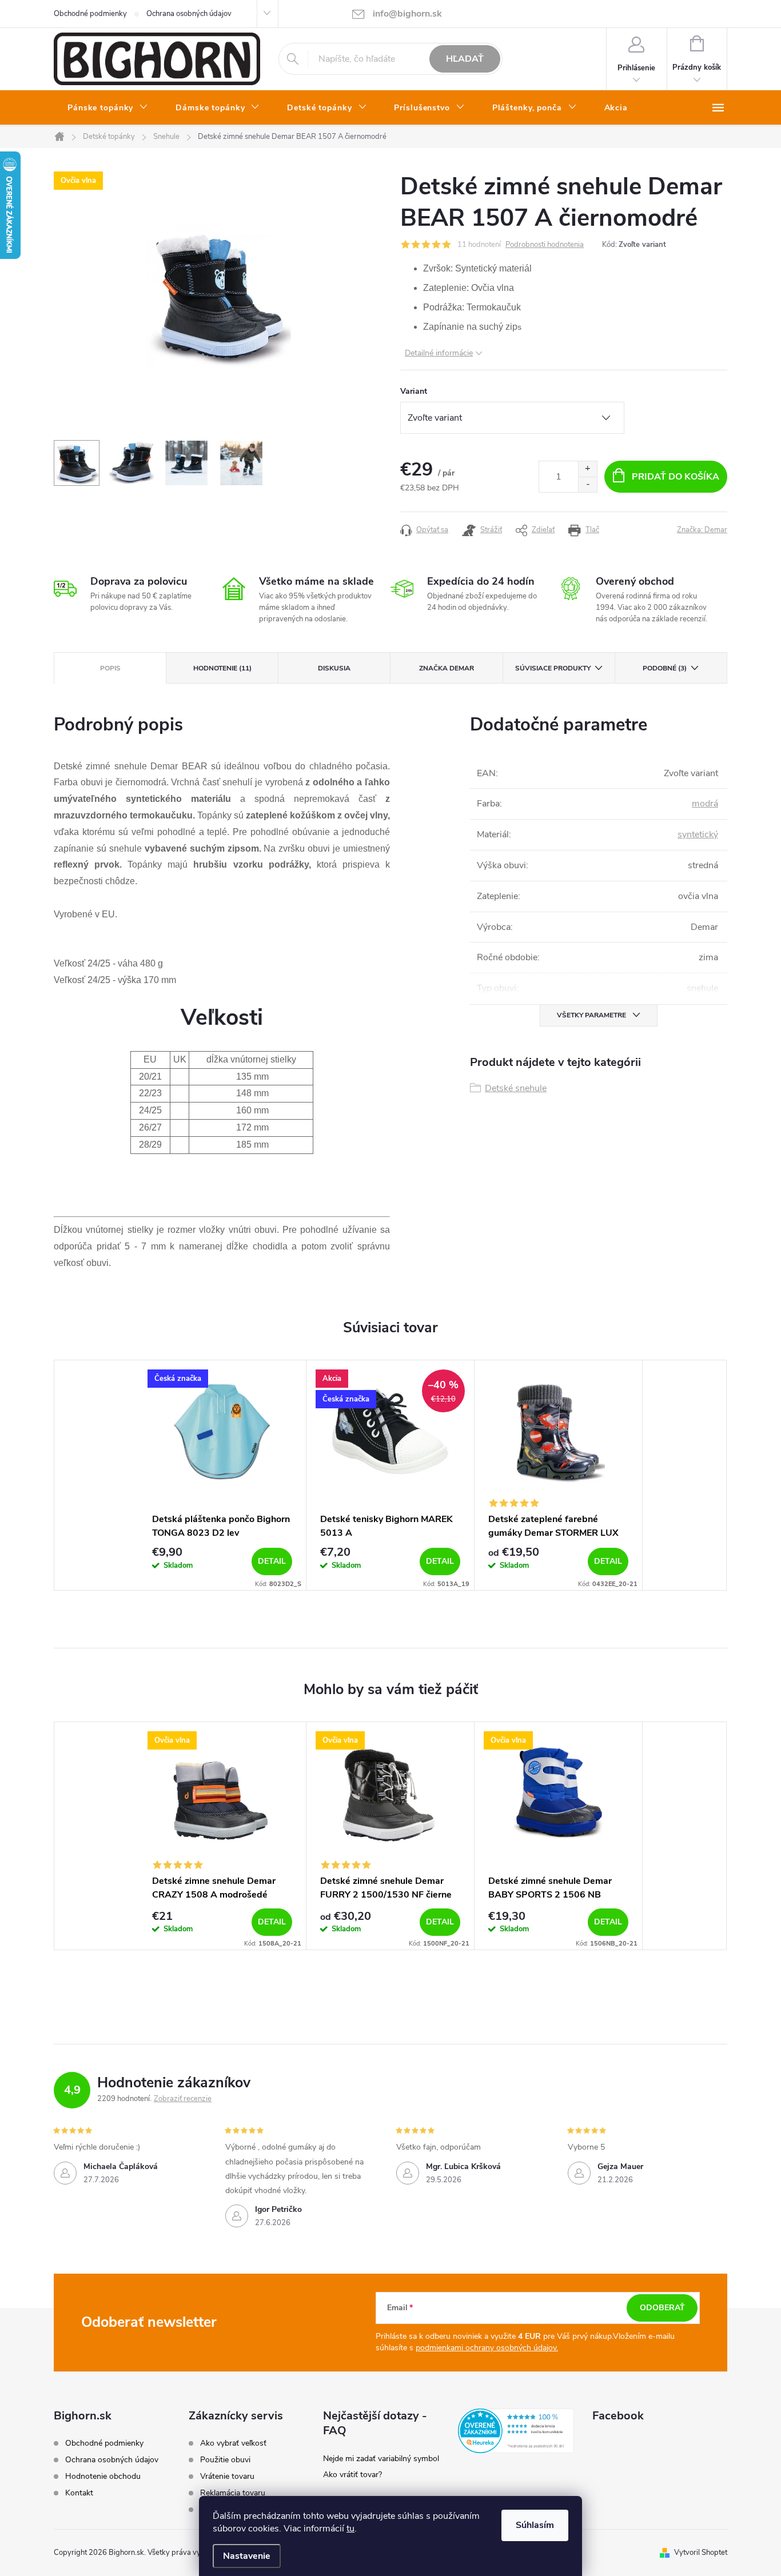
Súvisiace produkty (553, 668)
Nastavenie (247, 2556)
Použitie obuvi (225, 2460)
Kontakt (79, 2493)
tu (350, 2529)
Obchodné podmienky (90, 14)
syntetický (698, 834)
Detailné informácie (439, 353)
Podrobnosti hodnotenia (545, 245)
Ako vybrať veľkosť (233, 2443)
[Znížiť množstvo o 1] (587, 484)
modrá (705, 804)
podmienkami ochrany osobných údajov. (487, 2348)
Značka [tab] (447, 668)
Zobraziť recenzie (183, 2099)
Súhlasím (535, 2525)
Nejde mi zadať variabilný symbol (381, 2459)
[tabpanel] (222, 1475)
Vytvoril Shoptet (701, 2553)
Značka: (702, 530)
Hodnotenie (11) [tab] (222, 668)
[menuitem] (108, 108)
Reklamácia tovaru (233, 2493)
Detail (272, 1561)
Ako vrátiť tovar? (352, 2475)
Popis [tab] (110, 668)
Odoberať (662, 2308)
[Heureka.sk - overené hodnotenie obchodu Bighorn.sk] (516, 2431)
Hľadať (465, 59)
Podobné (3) (665, 668)
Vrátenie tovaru (227, 2477)
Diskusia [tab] (334, 668)
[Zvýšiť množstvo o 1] (587, 469)
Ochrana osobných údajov (189, 14)
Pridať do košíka (676, 477)
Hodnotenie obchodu (103, 2476)
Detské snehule (516, 1088)
